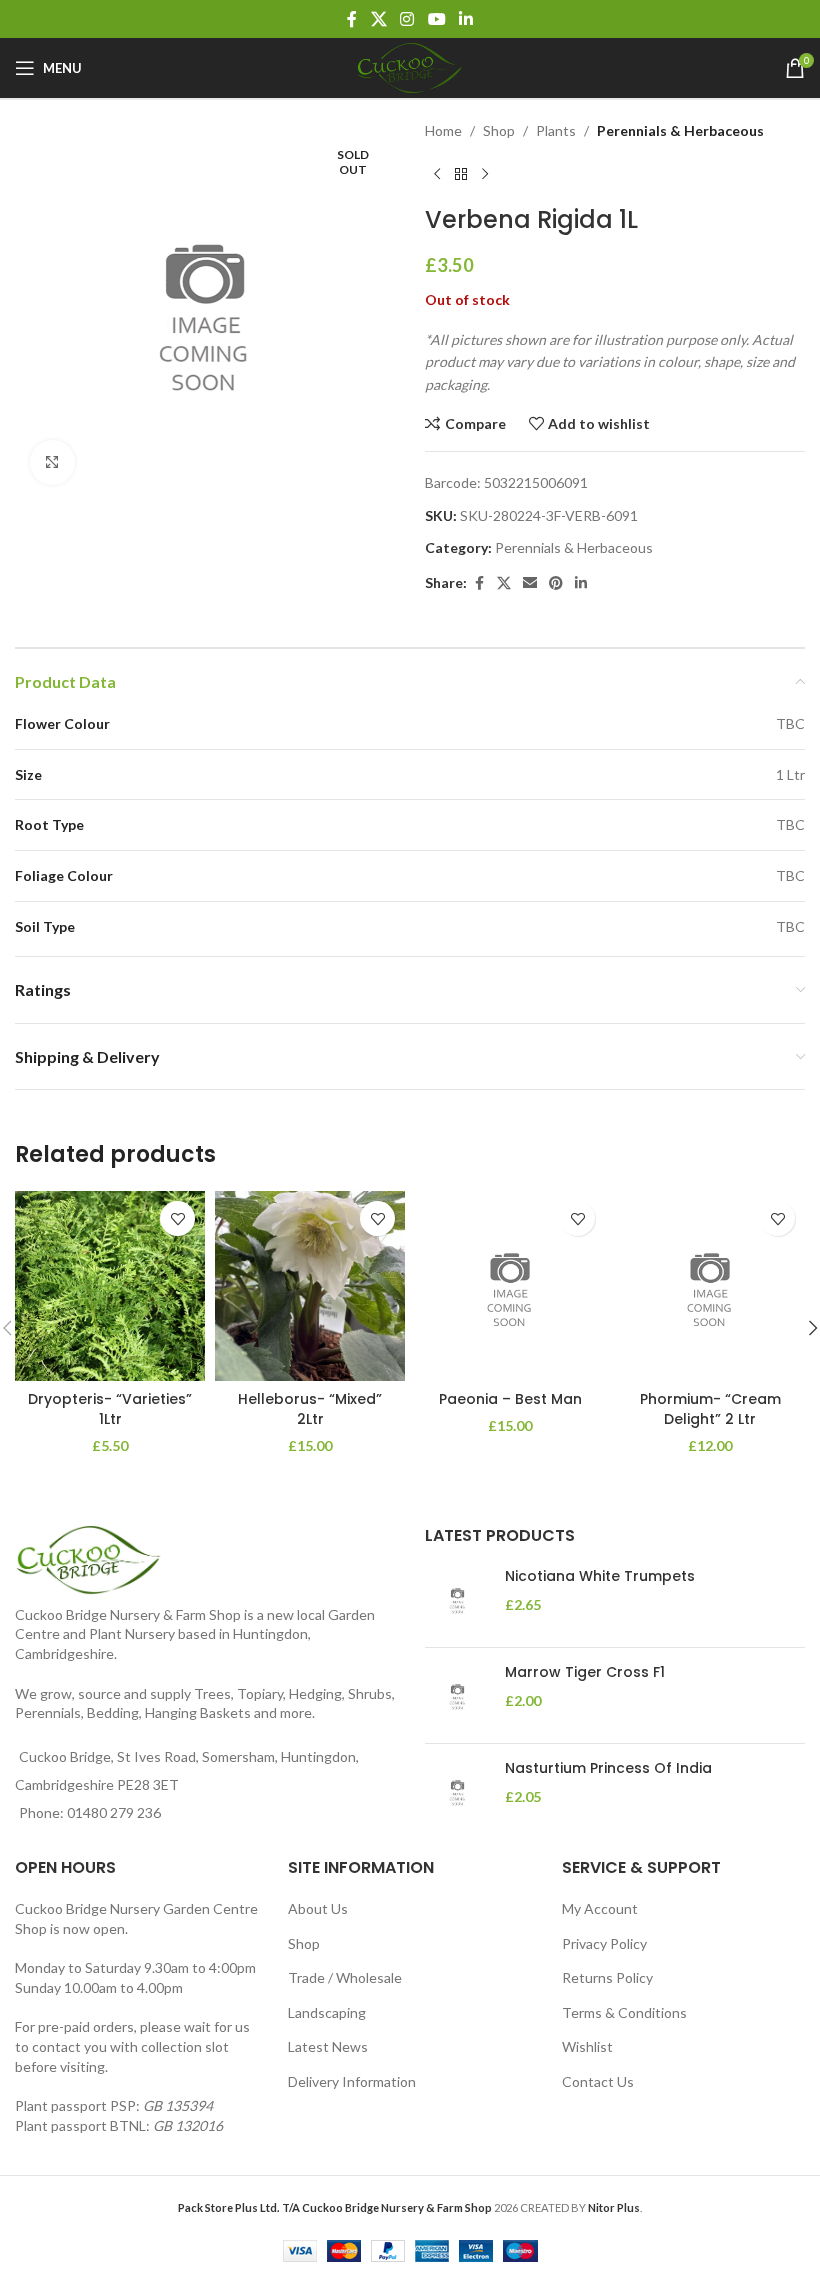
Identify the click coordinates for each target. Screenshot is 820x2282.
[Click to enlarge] (52, 462)
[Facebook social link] (352, 19)
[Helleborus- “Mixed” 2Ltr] (310, 1286)
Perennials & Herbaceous (680, 130)
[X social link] (378, 19)
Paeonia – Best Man (510, 1399)
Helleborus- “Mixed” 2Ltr (310, 1409)
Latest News (328, 2046)
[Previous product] (437, 174)
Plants (556, 130)
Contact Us (598, 2081)
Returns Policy (607, 1977)
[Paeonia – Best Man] (510, 1286)
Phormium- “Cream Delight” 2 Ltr (710, 1409)
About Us (318, 1908)
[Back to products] (461, 174)
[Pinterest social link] (556, 583)
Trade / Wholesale (345, 1977)
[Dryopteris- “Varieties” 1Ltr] (110, 1286)
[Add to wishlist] (177, 1218)
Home (443, 130)
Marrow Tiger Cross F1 (585, 1672)
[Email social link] (530, 583)
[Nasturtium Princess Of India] (457, 1791)
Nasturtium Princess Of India (608, 1768)
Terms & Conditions (624, 2012)
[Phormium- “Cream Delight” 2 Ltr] (710, 1286)
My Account (600, 1908)
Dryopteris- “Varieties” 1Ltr (110, 1409)
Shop (499, 130)
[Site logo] (410, 66)
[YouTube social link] (436, 19)
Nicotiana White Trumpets (600, 1576)
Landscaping (327, 2012)
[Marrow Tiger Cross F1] (457, 1695)
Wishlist (587, 2046)
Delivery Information (352, 2081)
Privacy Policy (604, 1943)
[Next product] (485, 174)
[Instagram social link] (407, 19)
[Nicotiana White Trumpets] (457, 1599)
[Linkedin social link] (465, 19)
